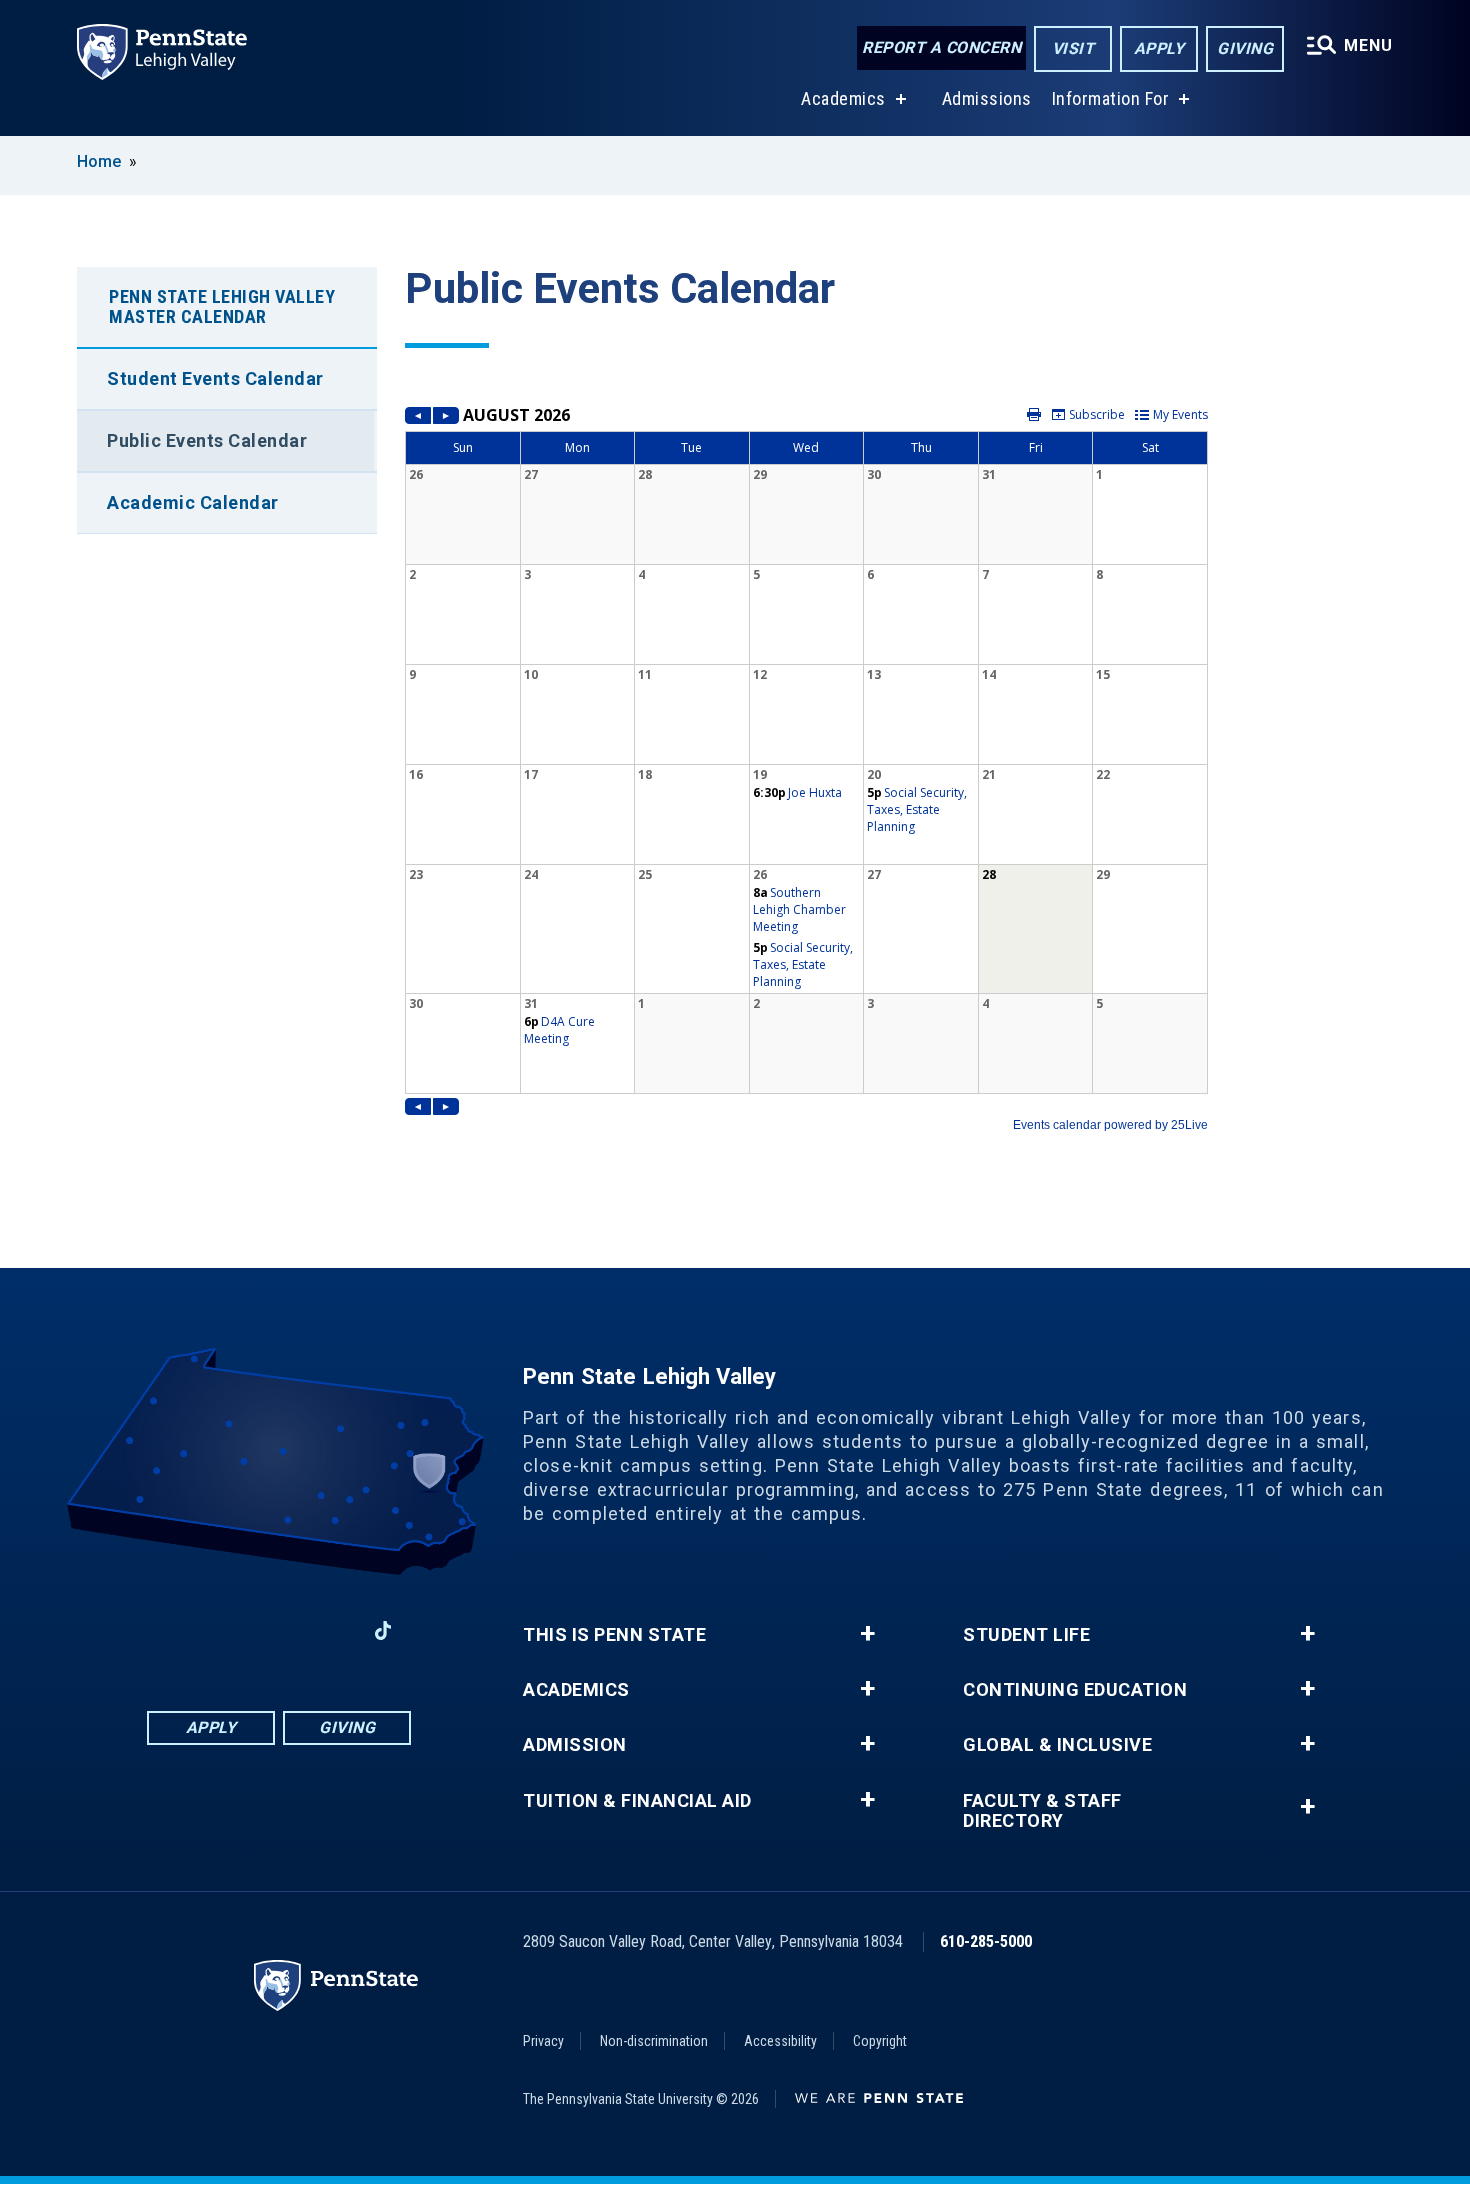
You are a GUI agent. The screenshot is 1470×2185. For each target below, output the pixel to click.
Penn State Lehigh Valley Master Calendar (222, 306)
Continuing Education (1075, 1690)
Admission (575, 1745)
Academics (843, 98)
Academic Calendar (193, 502)
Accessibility (780, 2041)
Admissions (987, 98)
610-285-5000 (986, 1941)
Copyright (880, 2041)
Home (99, 161)
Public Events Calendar (207, 440)
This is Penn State (614, 1635)
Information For (1111, 98)
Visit (1073, 48)
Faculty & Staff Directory (1042, 1811)
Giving (1245, 48)
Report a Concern (941, 47)
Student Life (1026, 1635)
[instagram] (227, 1630)
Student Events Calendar (215, 378)
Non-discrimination (654, 2041)
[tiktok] (383, 1630)
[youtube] (331, 1630)
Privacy (543, 2041)
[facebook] (175, 1630)
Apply (1159, 48)
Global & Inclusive (1057, 1745)
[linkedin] (279, 1630)
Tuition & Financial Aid (637, 1801)
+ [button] (867, 1634)
